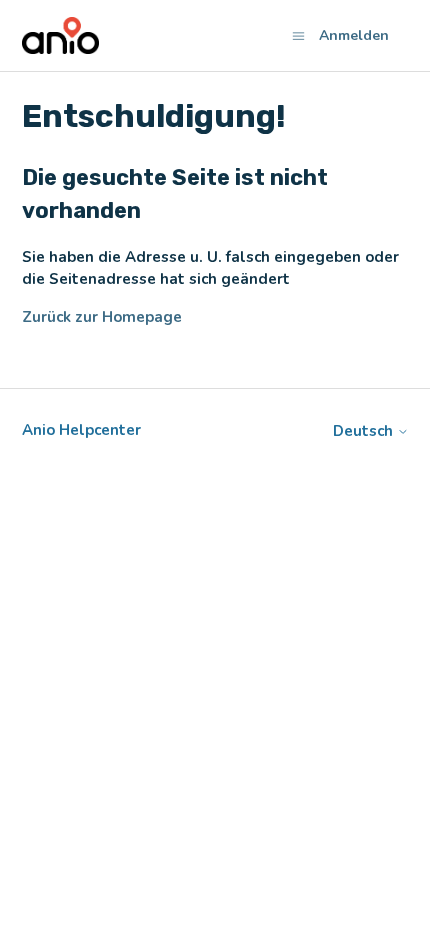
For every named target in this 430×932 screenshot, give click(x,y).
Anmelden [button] (354, 35)
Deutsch (365, 431)
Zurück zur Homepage (102, 317)
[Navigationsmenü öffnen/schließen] (298, 35)
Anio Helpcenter (81, 430)
